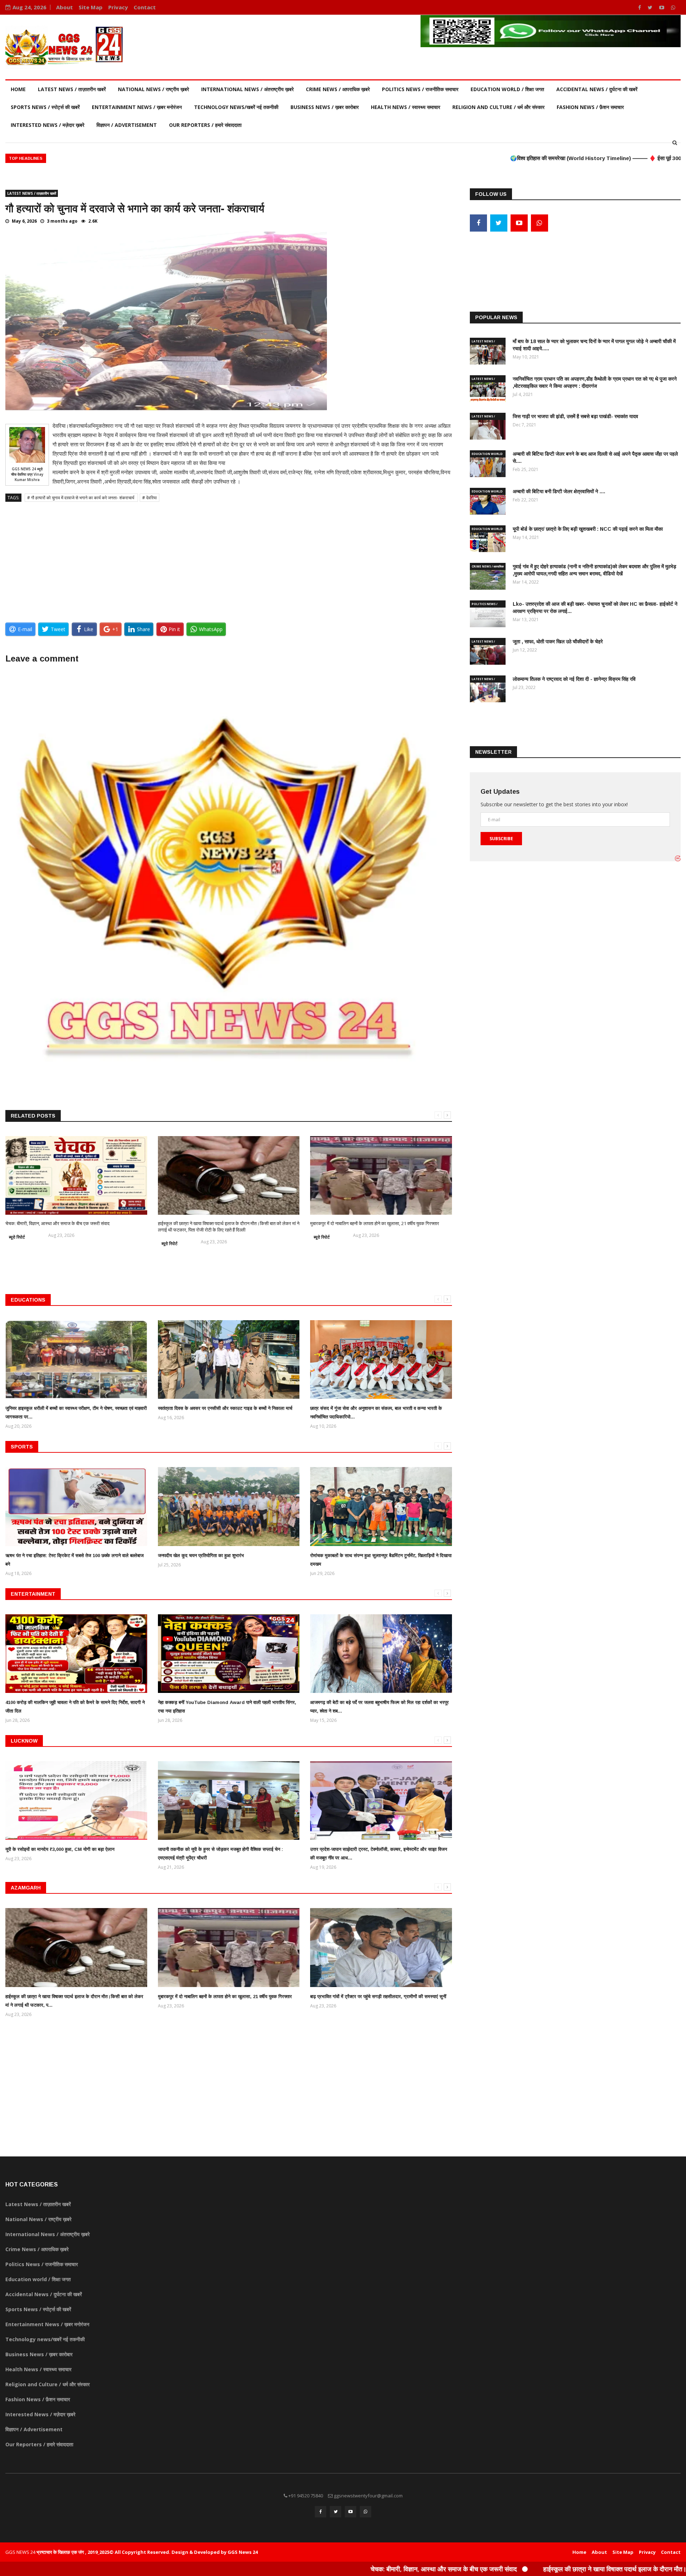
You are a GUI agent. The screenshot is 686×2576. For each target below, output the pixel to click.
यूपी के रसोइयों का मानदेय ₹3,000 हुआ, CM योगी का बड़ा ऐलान (60, 1849)
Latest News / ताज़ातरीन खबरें (72, 89)
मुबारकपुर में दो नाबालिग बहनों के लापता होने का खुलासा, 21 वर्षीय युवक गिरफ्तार (375, 1223)
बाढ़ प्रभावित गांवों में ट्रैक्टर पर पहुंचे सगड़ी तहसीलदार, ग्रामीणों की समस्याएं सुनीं (378, 1997)
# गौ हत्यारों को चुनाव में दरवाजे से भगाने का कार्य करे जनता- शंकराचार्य (81, 498)
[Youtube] (662, 7)
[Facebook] (640, 7)
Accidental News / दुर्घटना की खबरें (597, 89)
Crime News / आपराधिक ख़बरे (338, 89)
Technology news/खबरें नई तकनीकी (236, 107)
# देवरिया (150, 498)
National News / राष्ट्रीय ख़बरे (153, 89)
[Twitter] (651, 7)
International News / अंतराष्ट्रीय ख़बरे (247, 89)
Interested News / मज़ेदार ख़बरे (48, 125)
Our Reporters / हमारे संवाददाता (205, 125)
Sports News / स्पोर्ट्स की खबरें (45, 107)
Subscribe (501, 839)
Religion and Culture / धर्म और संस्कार (498, 107)
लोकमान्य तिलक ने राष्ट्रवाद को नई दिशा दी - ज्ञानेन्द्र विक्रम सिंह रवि (574, 679)
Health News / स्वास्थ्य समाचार (406, 107)
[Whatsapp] (673, 7)
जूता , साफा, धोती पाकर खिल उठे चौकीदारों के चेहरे (558, 641)
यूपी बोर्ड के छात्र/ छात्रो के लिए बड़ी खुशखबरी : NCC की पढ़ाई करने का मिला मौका (588, 529)
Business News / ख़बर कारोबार (325, 107)
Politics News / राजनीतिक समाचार (420, 89)
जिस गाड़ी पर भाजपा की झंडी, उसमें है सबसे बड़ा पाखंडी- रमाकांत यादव (575, 416)
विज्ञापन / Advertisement (127, 125)
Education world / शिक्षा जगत (507, 89)
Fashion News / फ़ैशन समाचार (590, 107)
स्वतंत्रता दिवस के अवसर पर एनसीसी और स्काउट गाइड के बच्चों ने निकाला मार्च (225, 1408)
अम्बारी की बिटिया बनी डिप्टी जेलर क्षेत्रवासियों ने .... (559, 491)
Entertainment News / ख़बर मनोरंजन (137, 107)
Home (18, 89)
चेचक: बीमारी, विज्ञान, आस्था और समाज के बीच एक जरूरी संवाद (58, 1223)
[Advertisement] (229, 559)
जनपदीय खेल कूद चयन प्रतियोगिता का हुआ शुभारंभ (201, 1555)
